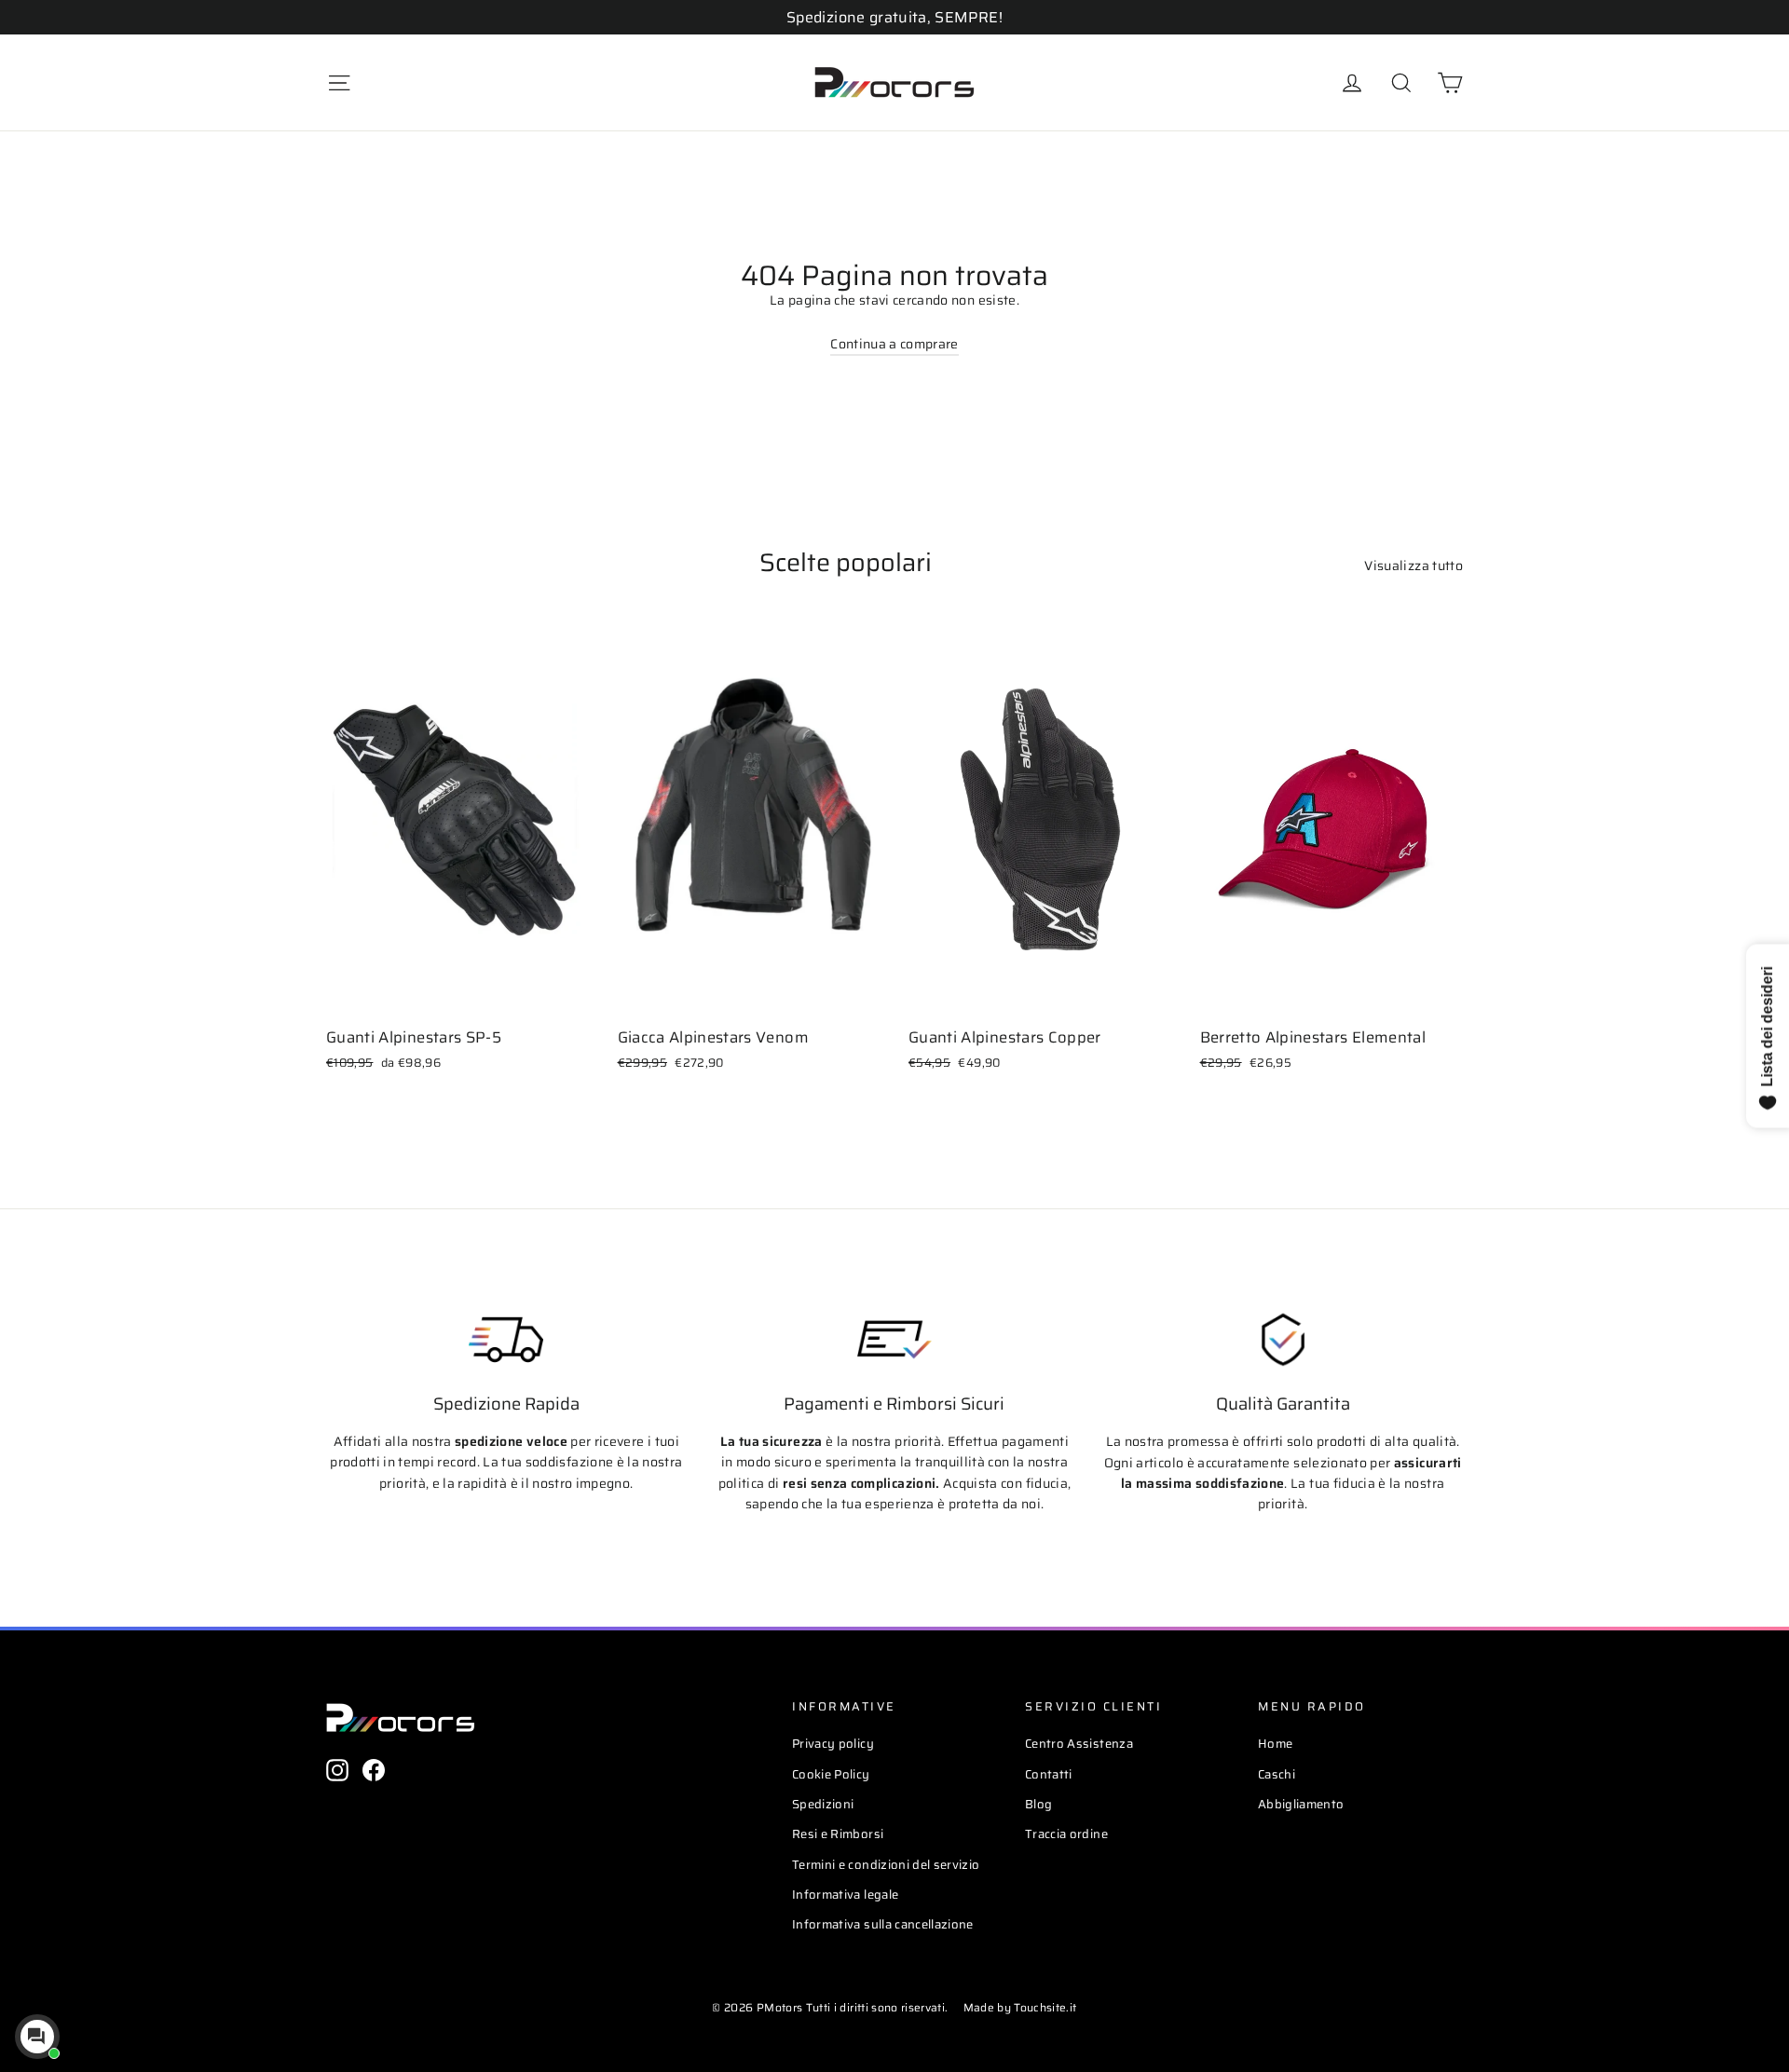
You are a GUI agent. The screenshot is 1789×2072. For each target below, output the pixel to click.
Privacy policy (833, 1744)
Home (1275, 1744)
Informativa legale (845, 1895)
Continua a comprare (894, 344)
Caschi (1277, 1774)
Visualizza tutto (1413, 566)
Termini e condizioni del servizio (886, 1865)
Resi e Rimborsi (838, 1834)
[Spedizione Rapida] (506, 1340)
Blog (1038, 1804)
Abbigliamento (1301, 1804)
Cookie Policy (831, 1774)
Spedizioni (823, 1804)
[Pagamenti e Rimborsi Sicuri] (894, 1340)
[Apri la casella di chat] (37, 2037)
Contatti (1049, 1774)
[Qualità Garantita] (1283, 1340)
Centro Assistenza (1079, 1744)
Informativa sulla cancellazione (883, 1924)
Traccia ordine (1066, 1834)
